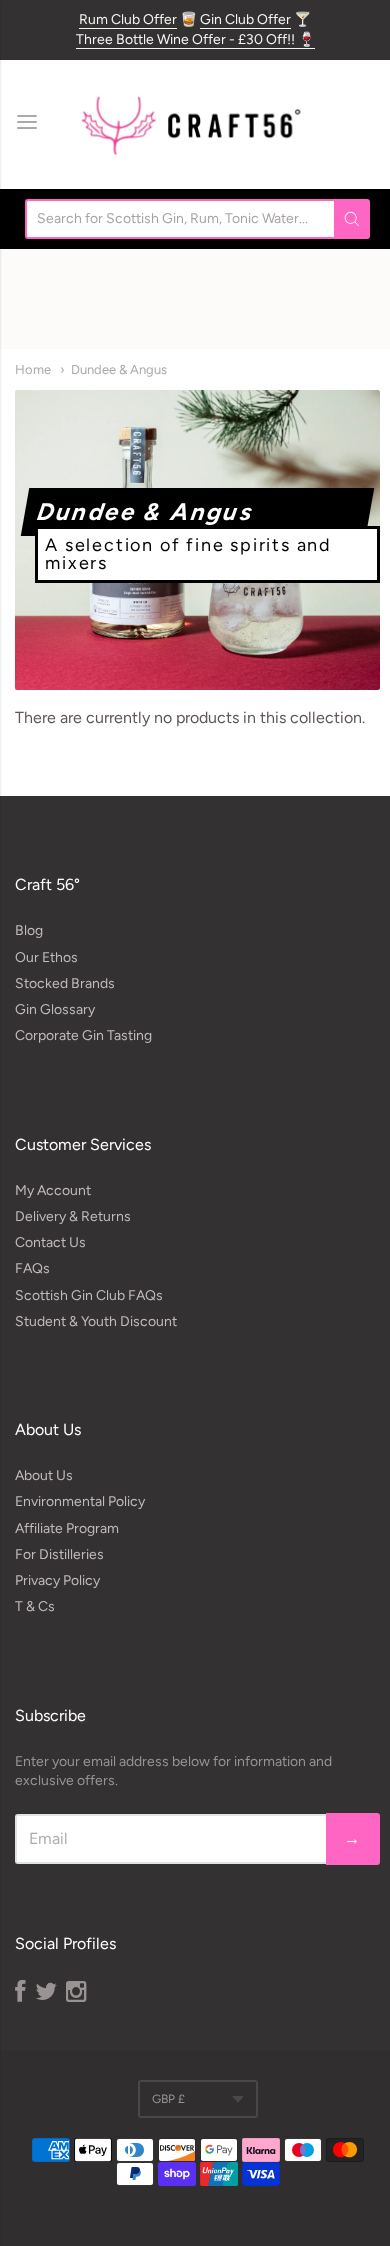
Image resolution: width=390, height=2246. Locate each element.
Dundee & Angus (119, 369)
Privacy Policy (57, 1580)
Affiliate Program (67, 1528)
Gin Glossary (55, 1009)
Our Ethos (46, 957)
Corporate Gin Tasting (83, 1035)
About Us (44, 1475)
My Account (53, 1190)
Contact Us (50, 1242)
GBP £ (168, 2099)
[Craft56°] (189, 124)
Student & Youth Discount (96, 1321)
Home (33, 369)
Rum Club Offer (128, 19)
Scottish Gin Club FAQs (89, 1295)
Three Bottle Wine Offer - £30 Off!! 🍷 (195, 39)
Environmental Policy (80, 1501)
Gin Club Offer (245, 19)
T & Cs (35, 1606)
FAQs (32, 1268)
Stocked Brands (65, 983)
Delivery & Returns (73, 1216)
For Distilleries (59, 1554)
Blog (29, 930)
